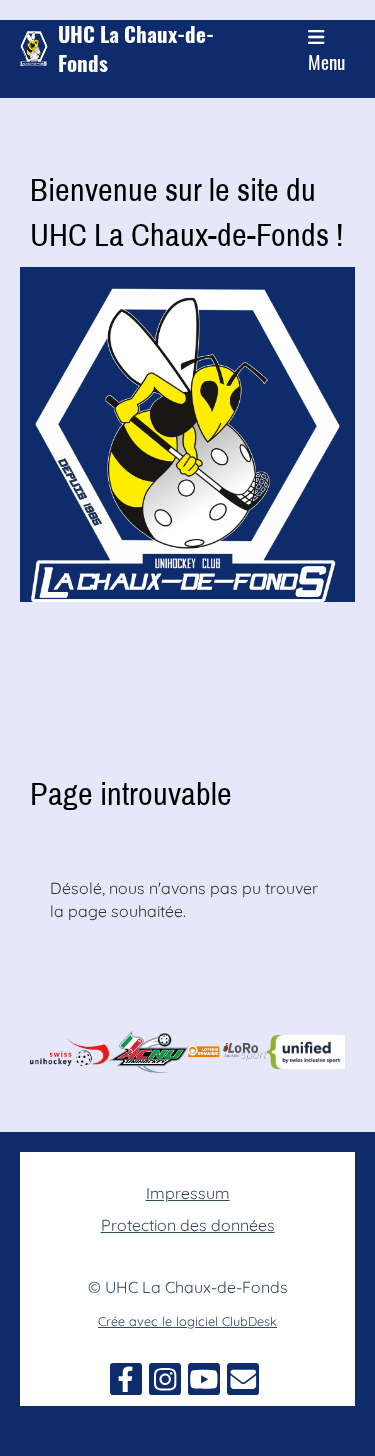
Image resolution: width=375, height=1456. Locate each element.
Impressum (188, 1193)
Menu (326, 61)
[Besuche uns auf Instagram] (165, 1383)
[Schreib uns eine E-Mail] (243, 1383)
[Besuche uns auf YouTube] (204, 1383)
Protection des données (188, 1225)
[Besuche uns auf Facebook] (126, 1383)
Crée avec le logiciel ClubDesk (187, 1321)
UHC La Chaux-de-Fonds (136, 49)
